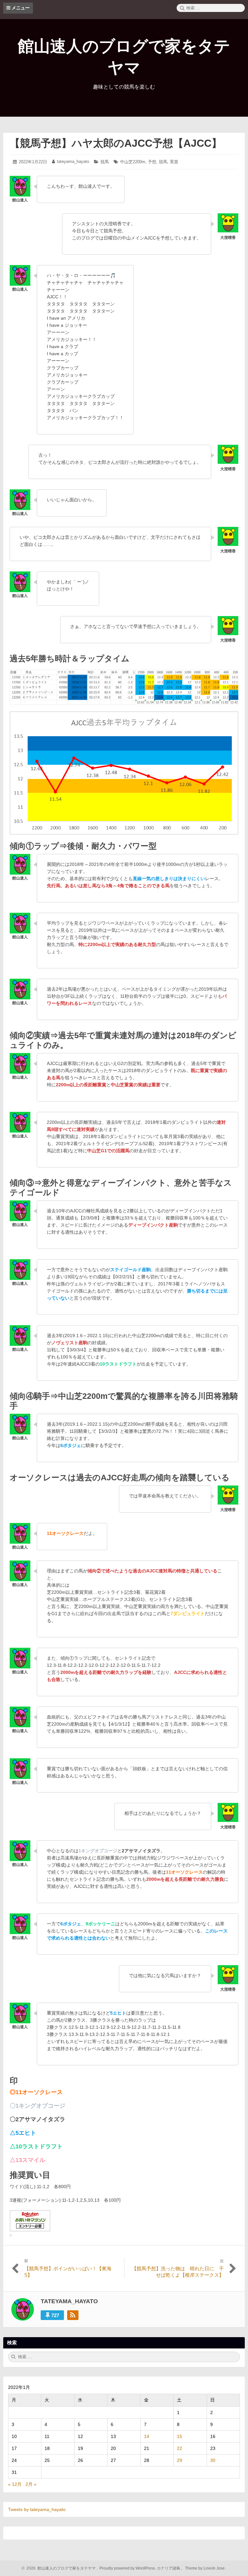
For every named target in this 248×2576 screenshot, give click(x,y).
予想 (152, 162)
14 (147, 2436)
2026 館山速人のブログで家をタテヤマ (60, 2568)
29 (180, 2460)
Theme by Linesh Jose (205, 2568)
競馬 (105, 162)
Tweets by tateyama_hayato (37, 2509)
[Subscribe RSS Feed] (73, 2315)
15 (180, 2436)
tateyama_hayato (73, 161)
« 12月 (15, 2484)
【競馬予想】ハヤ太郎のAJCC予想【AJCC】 (116, 143)
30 (213, 2460)
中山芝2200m (133, 162)
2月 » (31, 2484)
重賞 (174, 162)
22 (180, 2448)
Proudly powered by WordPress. (128, 2568)
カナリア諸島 (169, 2568)
